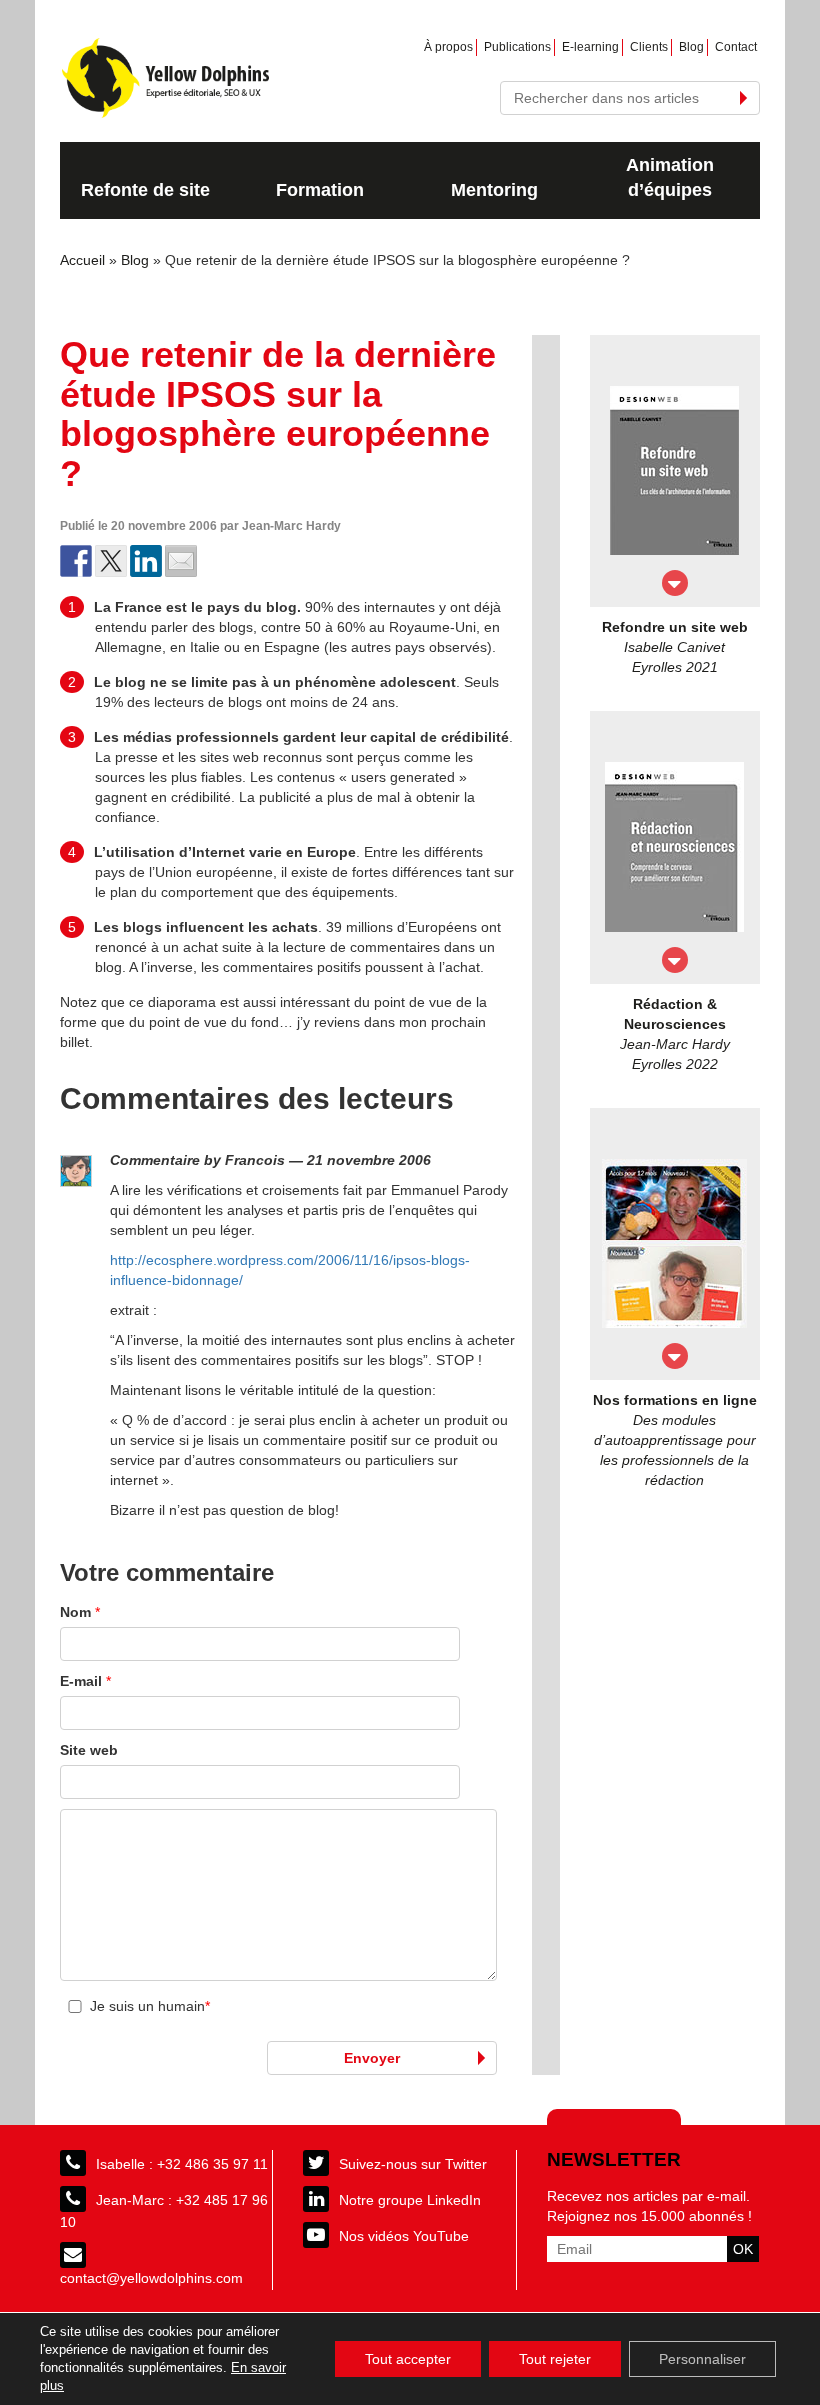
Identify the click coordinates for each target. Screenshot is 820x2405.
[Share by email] (181, 561)
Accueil (82, 260)
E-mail (85, 1681)
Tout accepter (408, 2359)
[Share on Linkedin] (146, 561)
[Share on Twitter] (111, 561)
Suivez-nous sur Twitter (413, 2164)
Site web (89, 1750)
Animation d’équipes (670, 178)
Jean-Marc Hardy (291, 526)
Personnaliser (702, 2359)
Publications (517, 47)
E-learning (590, 47)
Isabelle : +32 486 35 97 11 (182, 2164)
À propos (448, 47)
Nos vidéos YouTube (404, 2236)
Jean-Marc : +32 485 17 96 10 (164, 2211)
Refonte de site (145, 190)
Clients (649, 47)
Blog (691, 47)
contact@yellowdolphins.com (151, 2278)
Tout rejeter (555, 2359)
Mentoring (494, 190)
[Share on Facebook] (76, 561)
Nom (80, 1612)
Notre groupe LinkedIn (410, 2200)
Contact (736, 47)
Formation (320, 190)
